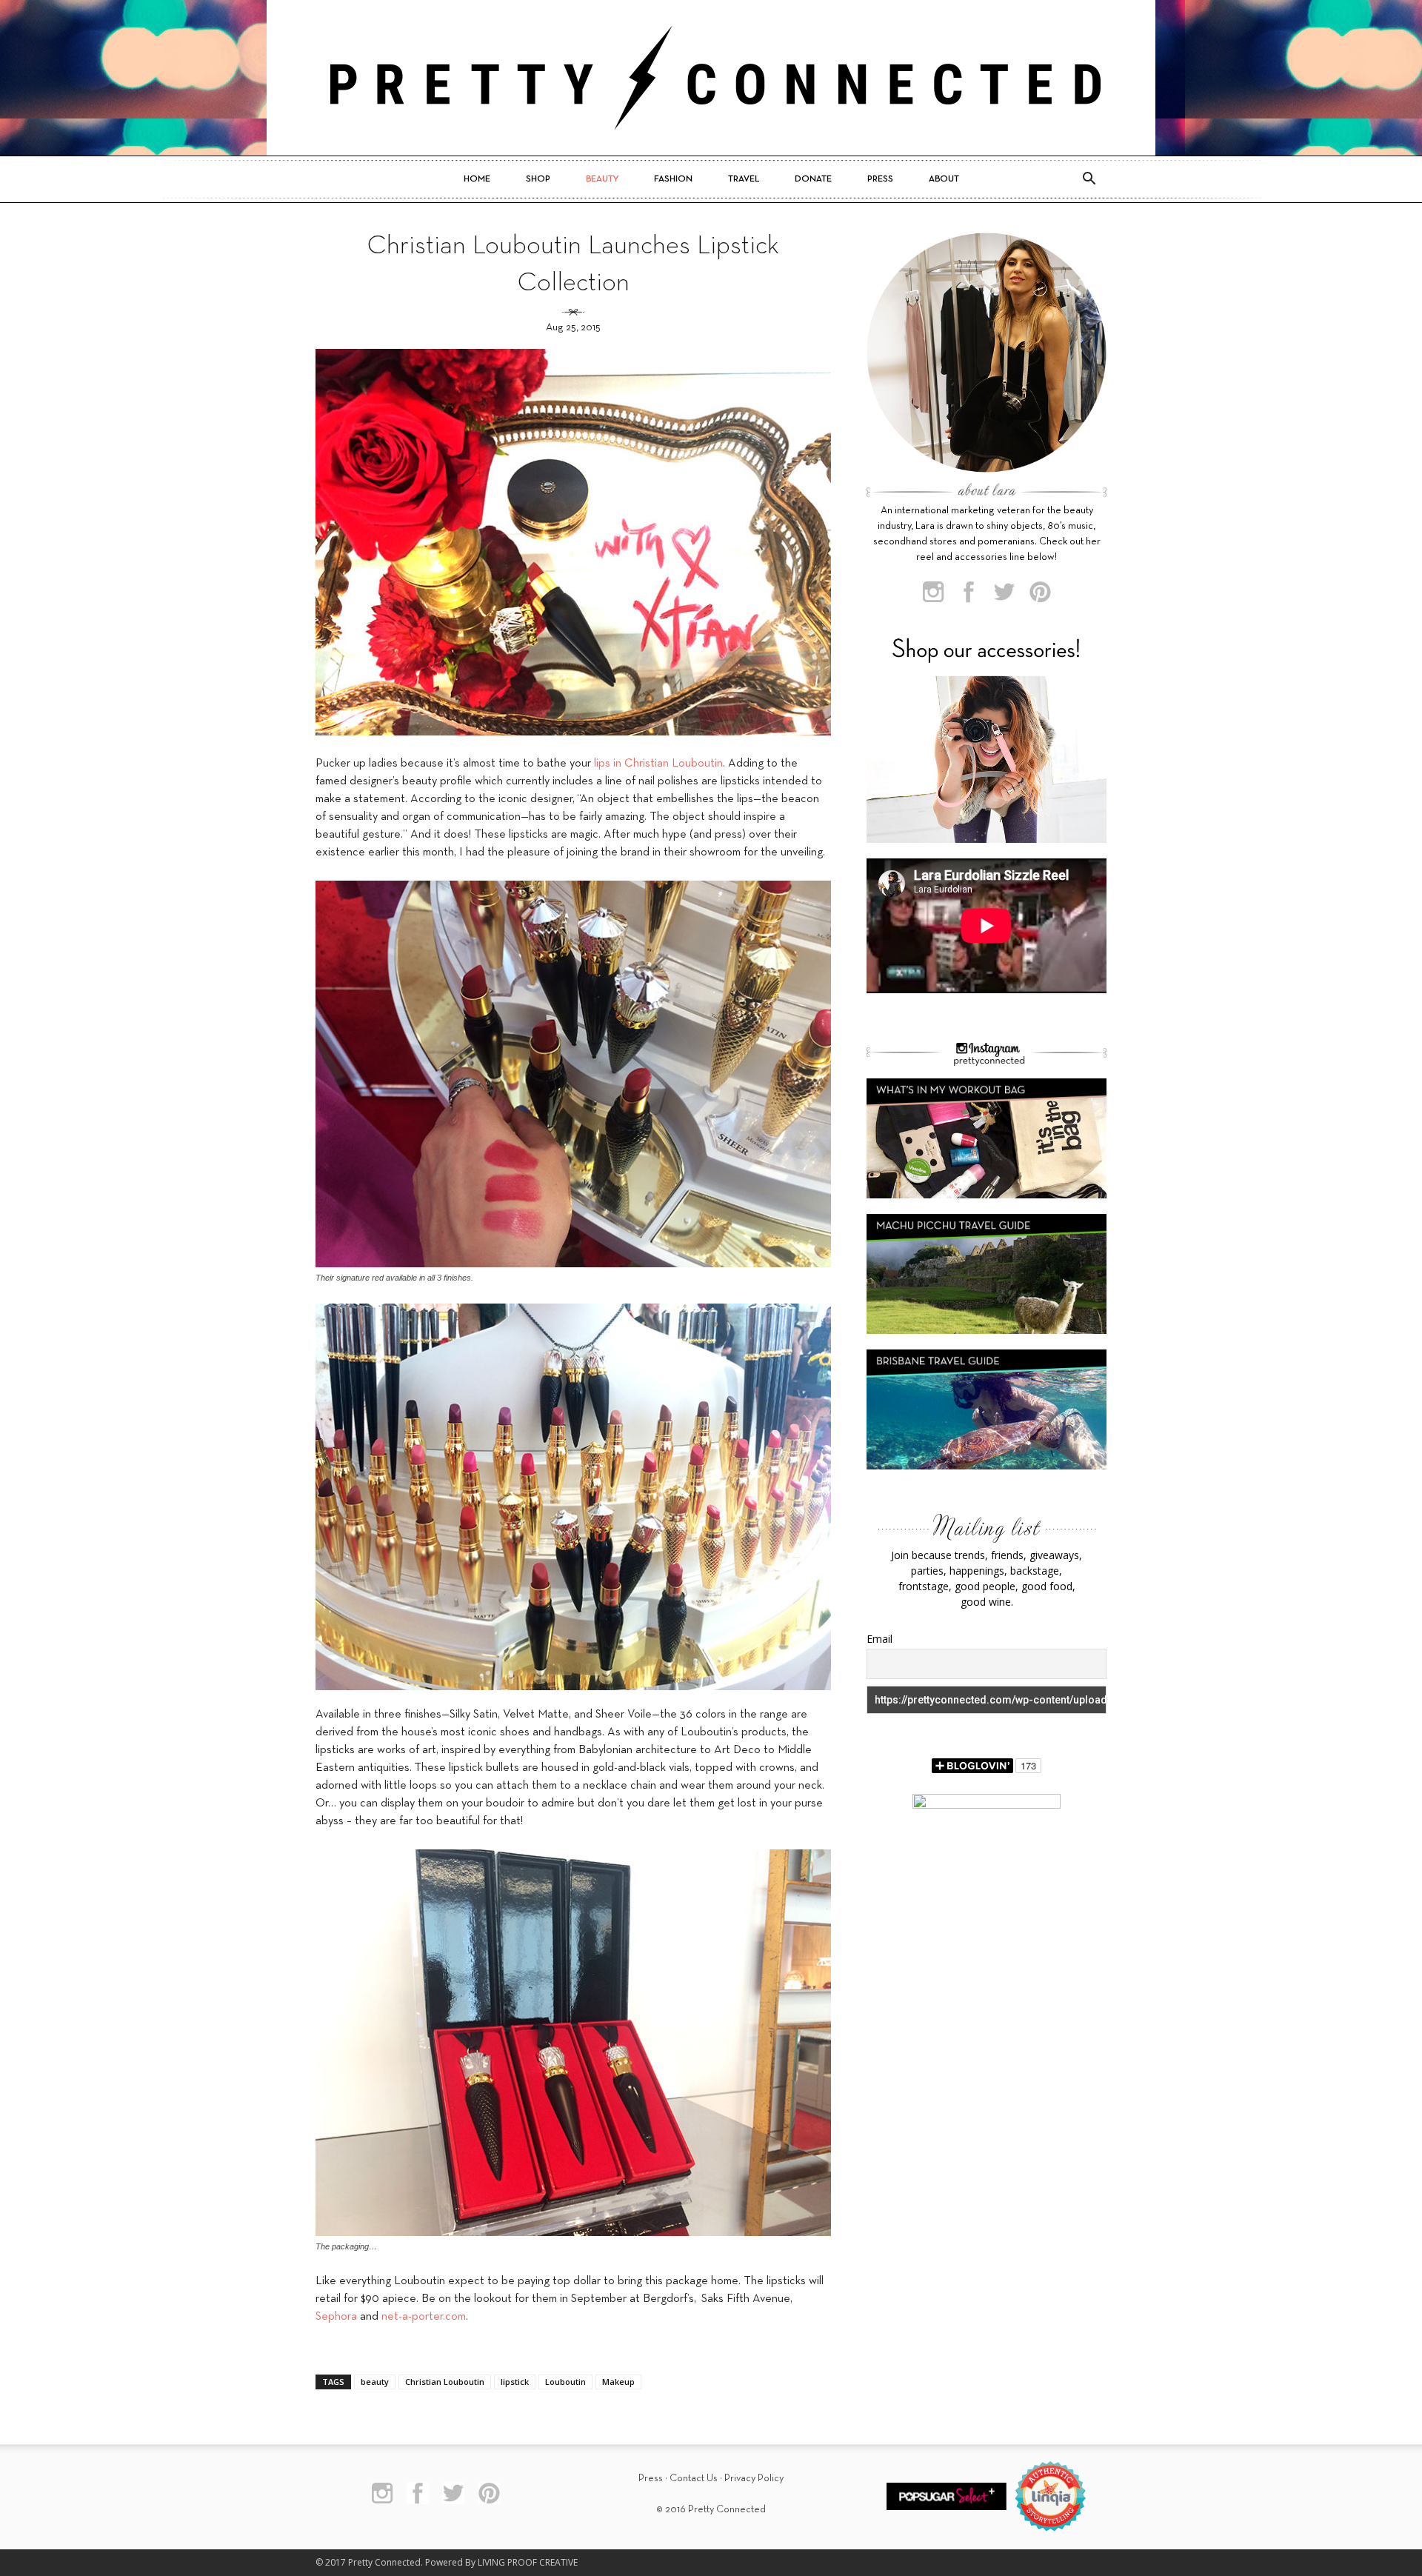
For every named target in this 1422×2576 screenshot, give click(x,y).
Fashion (673, 179)
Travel (744, 179)
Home (477, 179)
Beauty (602, 179)
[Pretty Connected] (711, 78)
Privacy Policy (754, 2479)
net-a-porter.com (424, 2317)
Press (880, 179)
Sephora (336, 2317)
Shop (538, 179)
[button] (1089, 179)
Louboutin (565, 2382)
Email (879, 1639)
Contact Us (694, 2479)
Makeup (618, 2382)
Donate (813, 179)
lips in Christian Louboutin (658, 764)
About (944, 179)
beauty (375, 2382)
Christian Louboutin (445, 2382)
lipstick (515, 2382)
